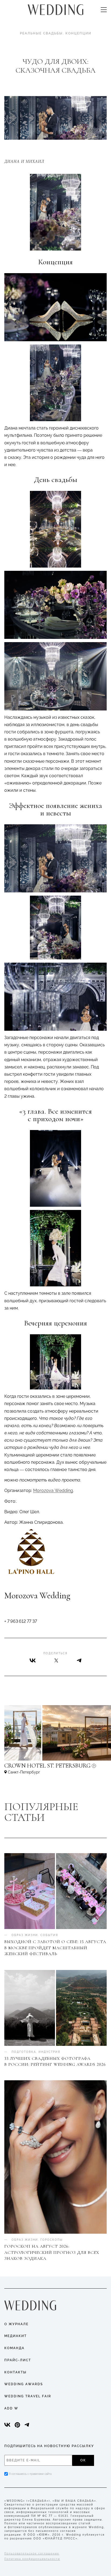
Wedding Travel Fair (28, 2396)
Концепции (78, 33)
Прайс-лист (18, 2360)
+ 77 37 (21, 1621)
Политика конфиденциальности (32, 2559)
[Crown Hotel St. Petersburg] (55, 1768)
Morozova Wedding (53, 1491)
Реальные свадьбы (41, 33)
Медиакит (15, 2336)
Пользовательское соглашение (32, 2554)
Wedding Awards (24, 2384)
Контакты (15, 2372)
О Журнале (16, 2324)
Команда (14, 2348)
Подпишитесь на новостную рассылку (49, 2446)
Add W (11, 2408)
